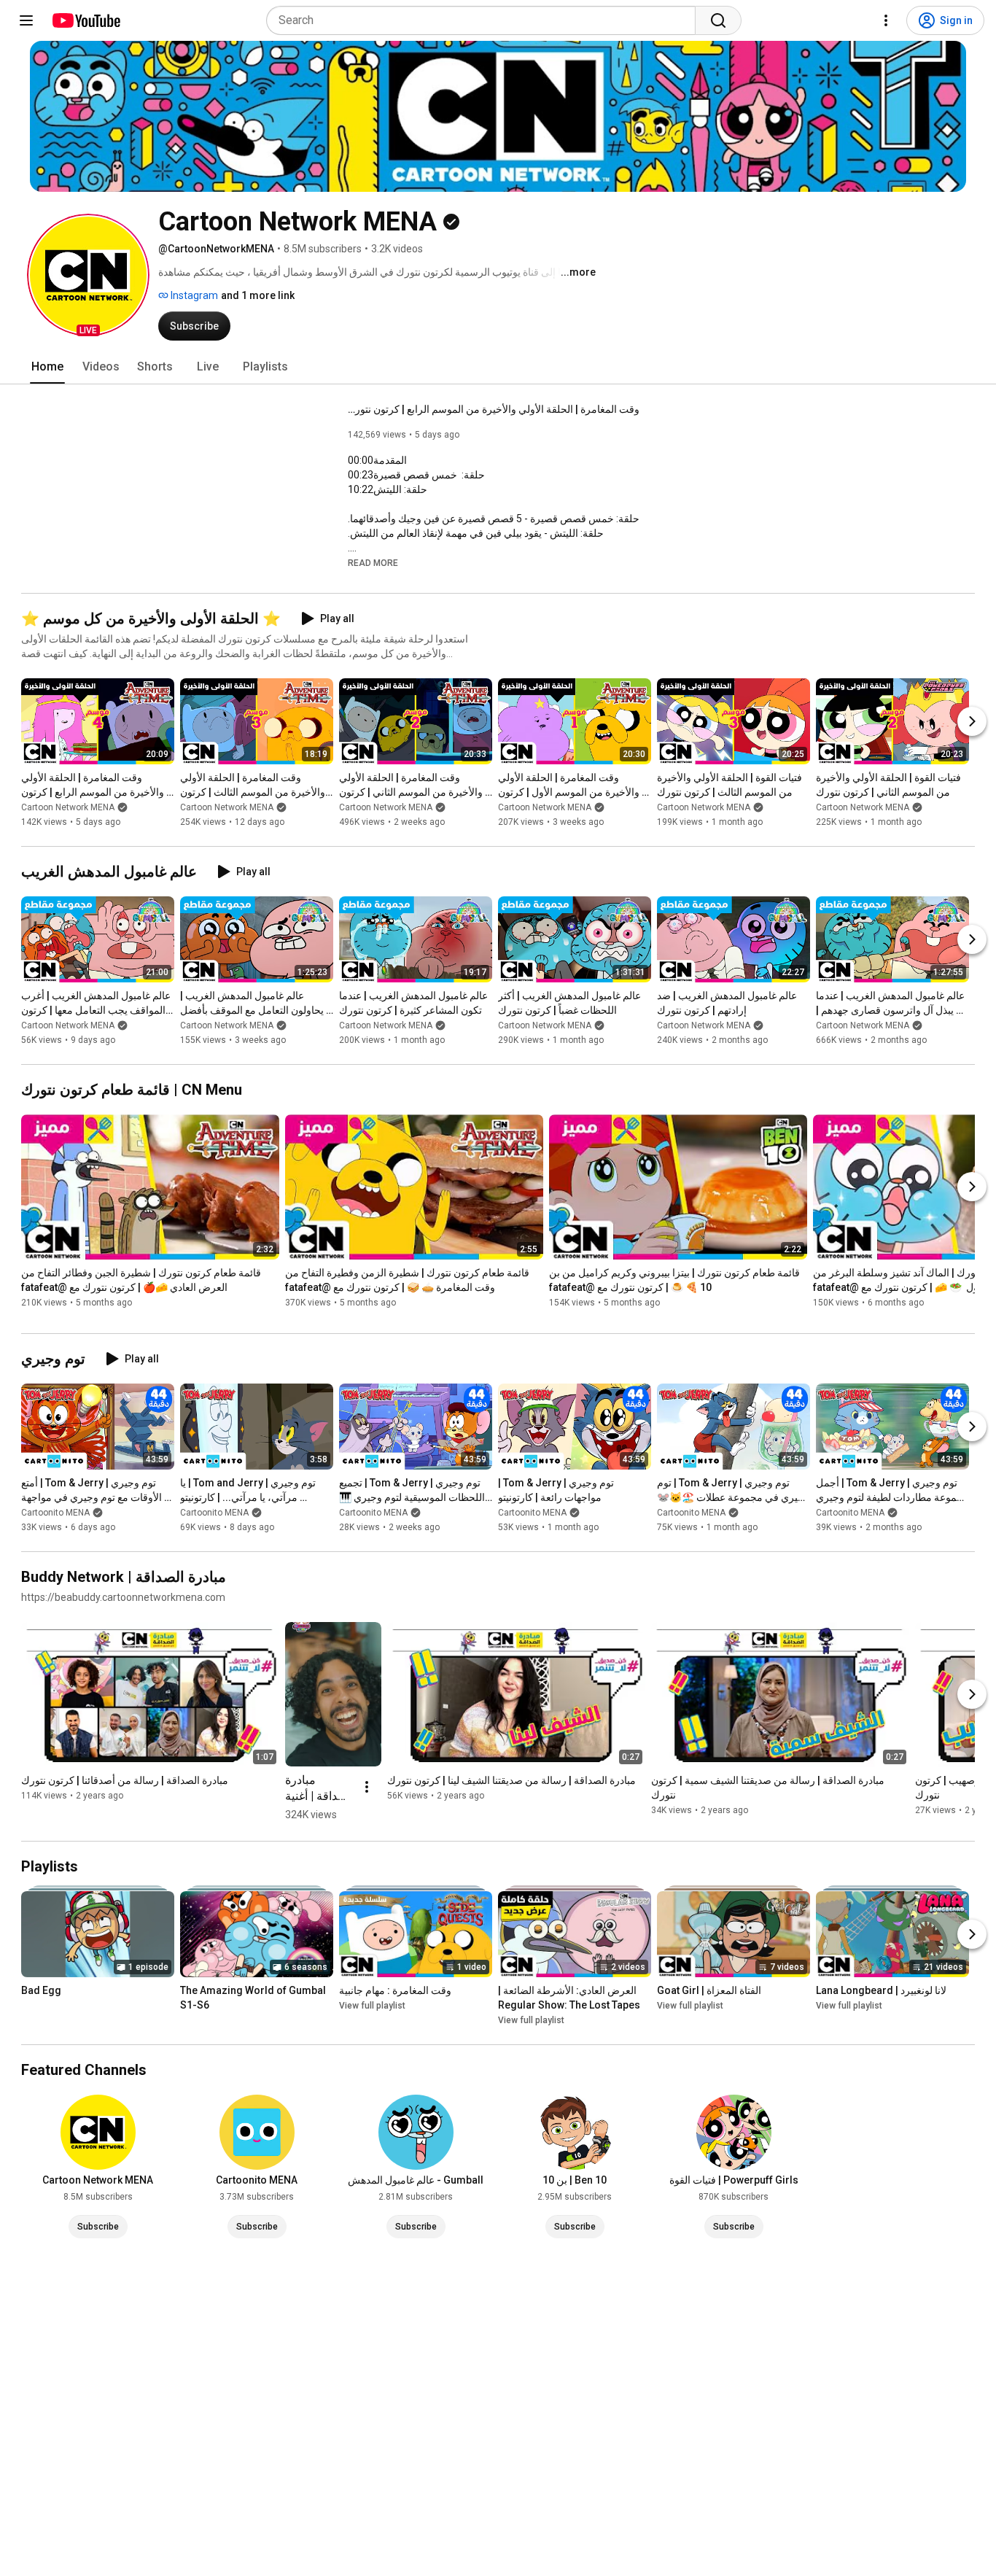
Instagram (193, 295)
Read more (373, 563)
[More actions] (367, 1787)
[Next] (972, 721)
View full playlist (372, 2006)
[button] (88, 275)
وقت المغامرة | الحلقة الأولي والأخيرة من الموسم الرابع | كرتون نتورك (494, 409)
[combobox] (485, 20)
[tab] (47, 367)
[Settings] (886, 20)
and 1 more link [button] (258, 295)
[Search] (718, 20)
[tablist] (498, 367)
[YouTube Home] (86, 20)
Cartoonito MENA (55, 1513)
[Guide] (26, 20)
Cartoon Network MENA (68, 807)
